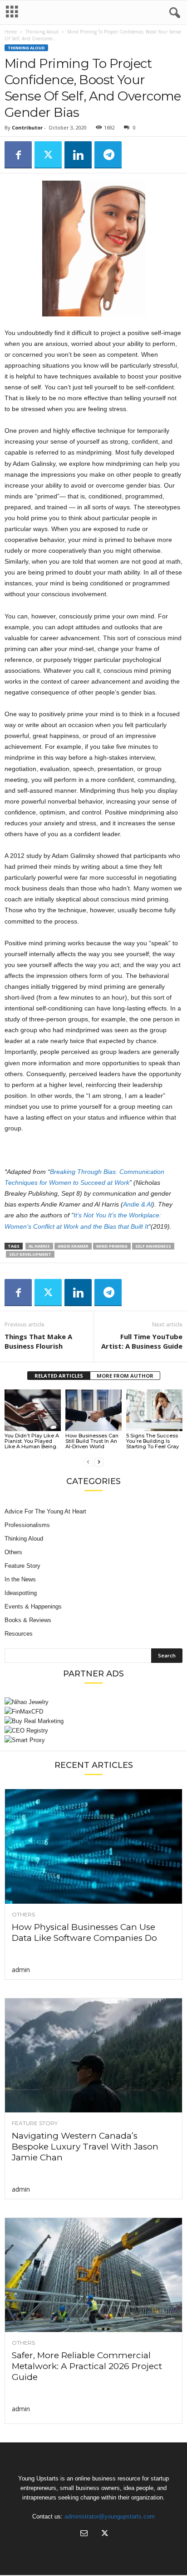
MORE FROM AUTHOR (125, 1376)
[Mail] (84, 2534)
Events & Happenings (33, 1606)
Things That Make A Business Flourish (38, 1341)
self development (30, 1254)
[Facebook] (18, 155)
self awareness (153, 1246)
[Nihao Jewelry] (93, 1702)
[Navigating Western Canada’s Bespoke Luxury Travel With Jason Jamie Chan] (93, 2055)
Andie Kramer (73, 1246)
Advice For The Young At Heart (45, 1511)
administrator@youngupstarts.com (110, 2516)
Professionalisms (27, 1525)
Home (11, 32)
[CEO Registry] (93, 1731)
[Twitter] (48, 155)
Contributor (27, 127)
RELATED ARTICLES (59, 1376)
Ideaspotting (21, 1593)
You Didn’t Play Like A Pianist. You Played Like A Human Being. (32, 1441)
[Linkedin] (78, 155)
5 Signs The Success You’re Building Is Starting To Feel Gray (153, 1441)
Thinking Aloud (42, 32)
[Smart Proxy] (93, 1740)
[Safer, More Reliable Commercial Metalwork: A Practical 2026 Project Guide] (93, 2275)
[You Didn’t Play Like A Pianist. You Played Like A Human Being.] (33, 1410)
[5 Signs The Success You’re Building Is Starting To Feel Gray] (154, 1410)
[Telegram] (108, 155)
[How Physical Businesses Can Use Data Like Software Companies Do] (93, 1846)
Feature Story (22, 1566)
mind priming (112, 1246)
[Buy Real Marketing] (93, 1721)
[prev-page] (88, 1462)
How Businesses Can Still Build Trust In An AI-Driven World (92, 1441)
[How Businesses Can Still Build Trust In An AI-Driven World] (93, 1410)
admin (21, 1970)
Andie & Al (138, 1204)
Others (13, 1552)
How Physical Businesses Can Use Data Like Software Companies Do (84, 1932)
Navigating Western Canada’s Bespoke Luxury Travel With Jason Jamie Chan (85, 2147)
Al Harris (39, 1246)
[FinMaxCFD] (93, 1712)
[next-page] (99, 1462)
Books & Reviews (28, 1620)
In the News (20, 1579)
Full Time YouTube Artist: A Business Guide (142, 1341)
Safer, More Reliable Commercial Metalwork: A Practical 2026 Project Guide (87, 2366)
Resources (19, 1634)
